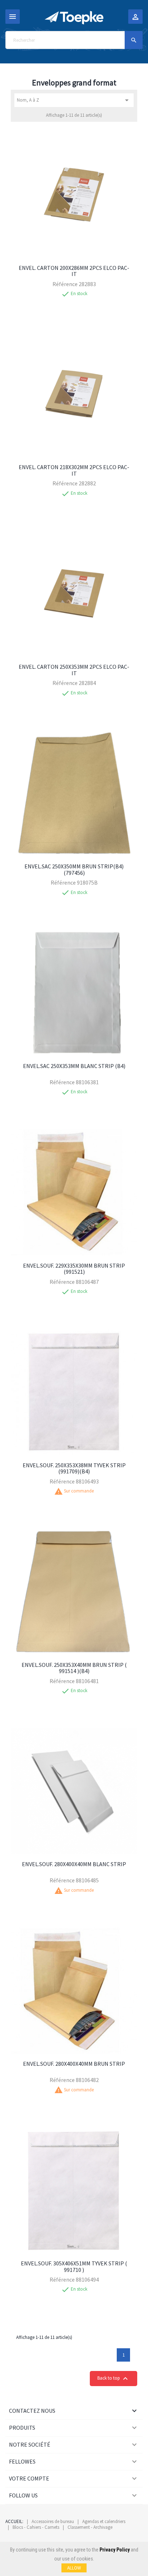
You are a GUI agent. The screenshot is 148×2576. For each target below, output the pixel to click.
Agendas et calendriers (104, 2521)
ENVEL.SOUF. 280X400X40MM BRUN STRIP (74, 2064)
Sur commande (79, 1491)
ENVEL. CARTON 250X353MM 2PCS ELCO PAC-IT (74, 670)
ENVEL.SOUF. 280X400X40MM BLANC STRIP (74, 1864)
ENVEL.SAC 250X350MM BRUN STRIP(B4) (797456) (74, 869)
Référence (65, 284)
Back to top (114, 2379)
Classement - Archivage (90, 2527)
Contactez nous (32, 2411)
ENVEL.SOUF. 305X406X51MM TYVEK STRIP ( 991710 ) (74, 2266)
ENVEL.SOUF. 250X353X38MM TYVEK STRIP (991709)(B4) (74, 1468)
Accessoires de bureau (53, 2521)
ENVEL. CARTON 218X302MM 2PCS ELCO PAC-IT (74, 470)
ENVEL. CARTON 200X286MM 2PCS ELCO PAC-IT (74, 271)
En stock (79, 294)
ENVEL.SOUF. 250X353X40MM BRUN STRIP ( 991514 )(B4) (74, 1668)
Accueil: (14, 2521)
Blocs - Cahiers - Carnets (36, 2527)
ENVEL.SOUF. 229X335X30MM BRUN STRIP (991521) (74, 1269)
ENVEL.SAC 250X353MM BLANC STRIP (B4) (74, 1066)
